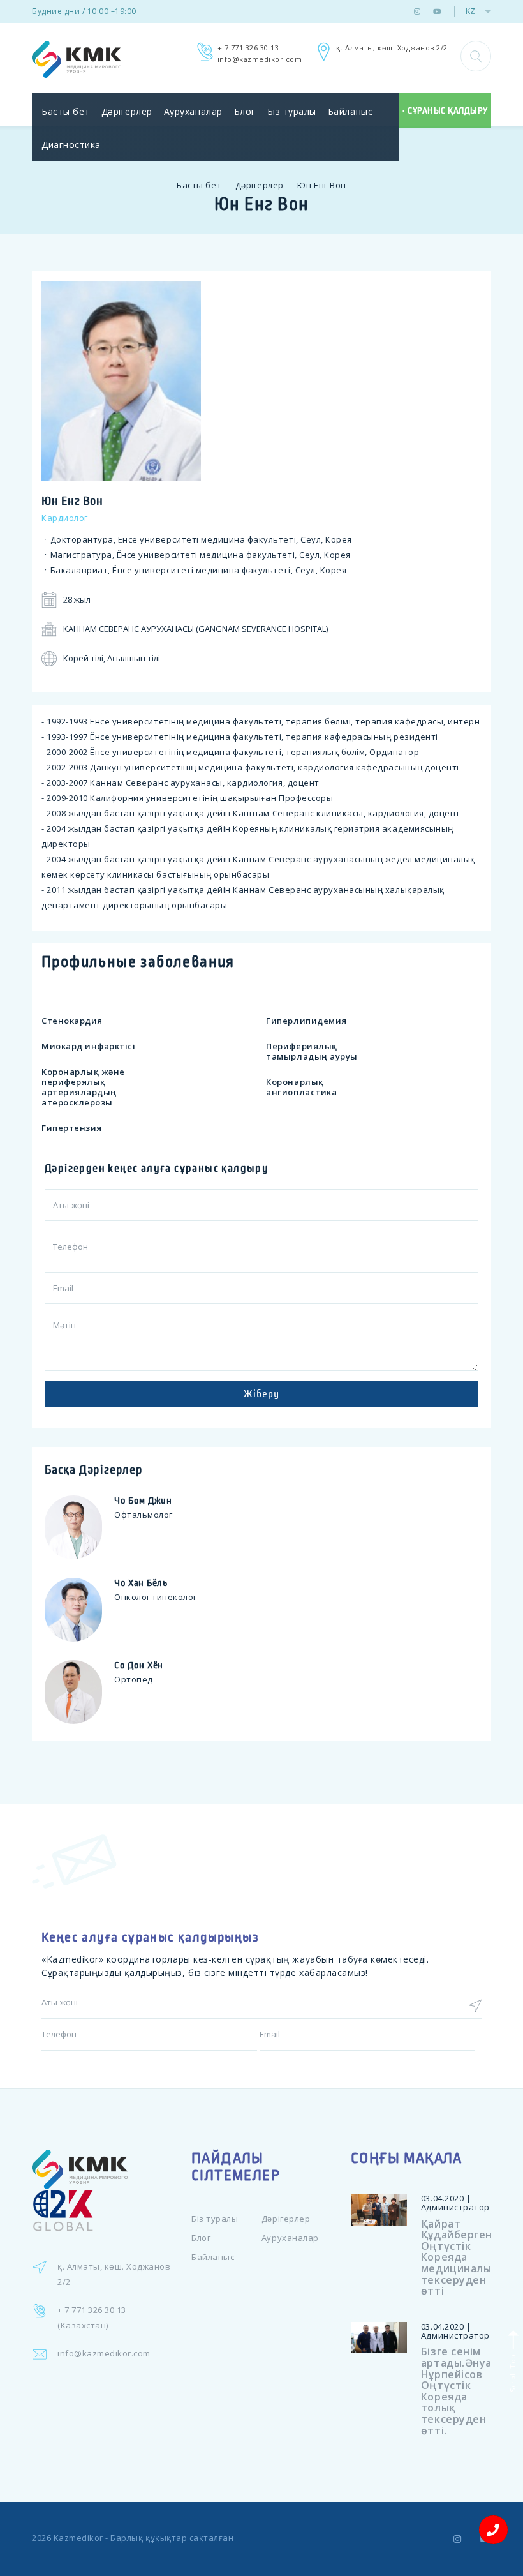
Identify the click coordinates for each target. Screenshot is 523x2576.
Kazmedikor (78, 2538)
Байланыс (350, 111)
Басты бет (66, 111)
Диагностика (71, 145)
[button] (476, 56)
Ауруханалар (193, 111)
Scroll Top (512, 2372)
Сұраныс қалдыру (448, 111)
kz (470, 11)
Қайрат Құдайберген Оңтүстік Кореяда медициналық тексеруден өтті (460, 2258)
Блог (245, 111)
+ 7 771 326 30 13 (248, 48)
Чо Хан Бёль (141, 1583)
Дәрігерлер (127, 111)
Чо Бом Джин (143, 1501)
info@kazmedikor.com (260, 59)
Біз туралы (292, 111)
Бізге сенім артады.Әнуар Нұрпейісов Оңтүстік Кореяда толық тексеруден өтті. (460, 2391)
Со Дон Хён (139, 1665)
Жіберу (261, 1394)
